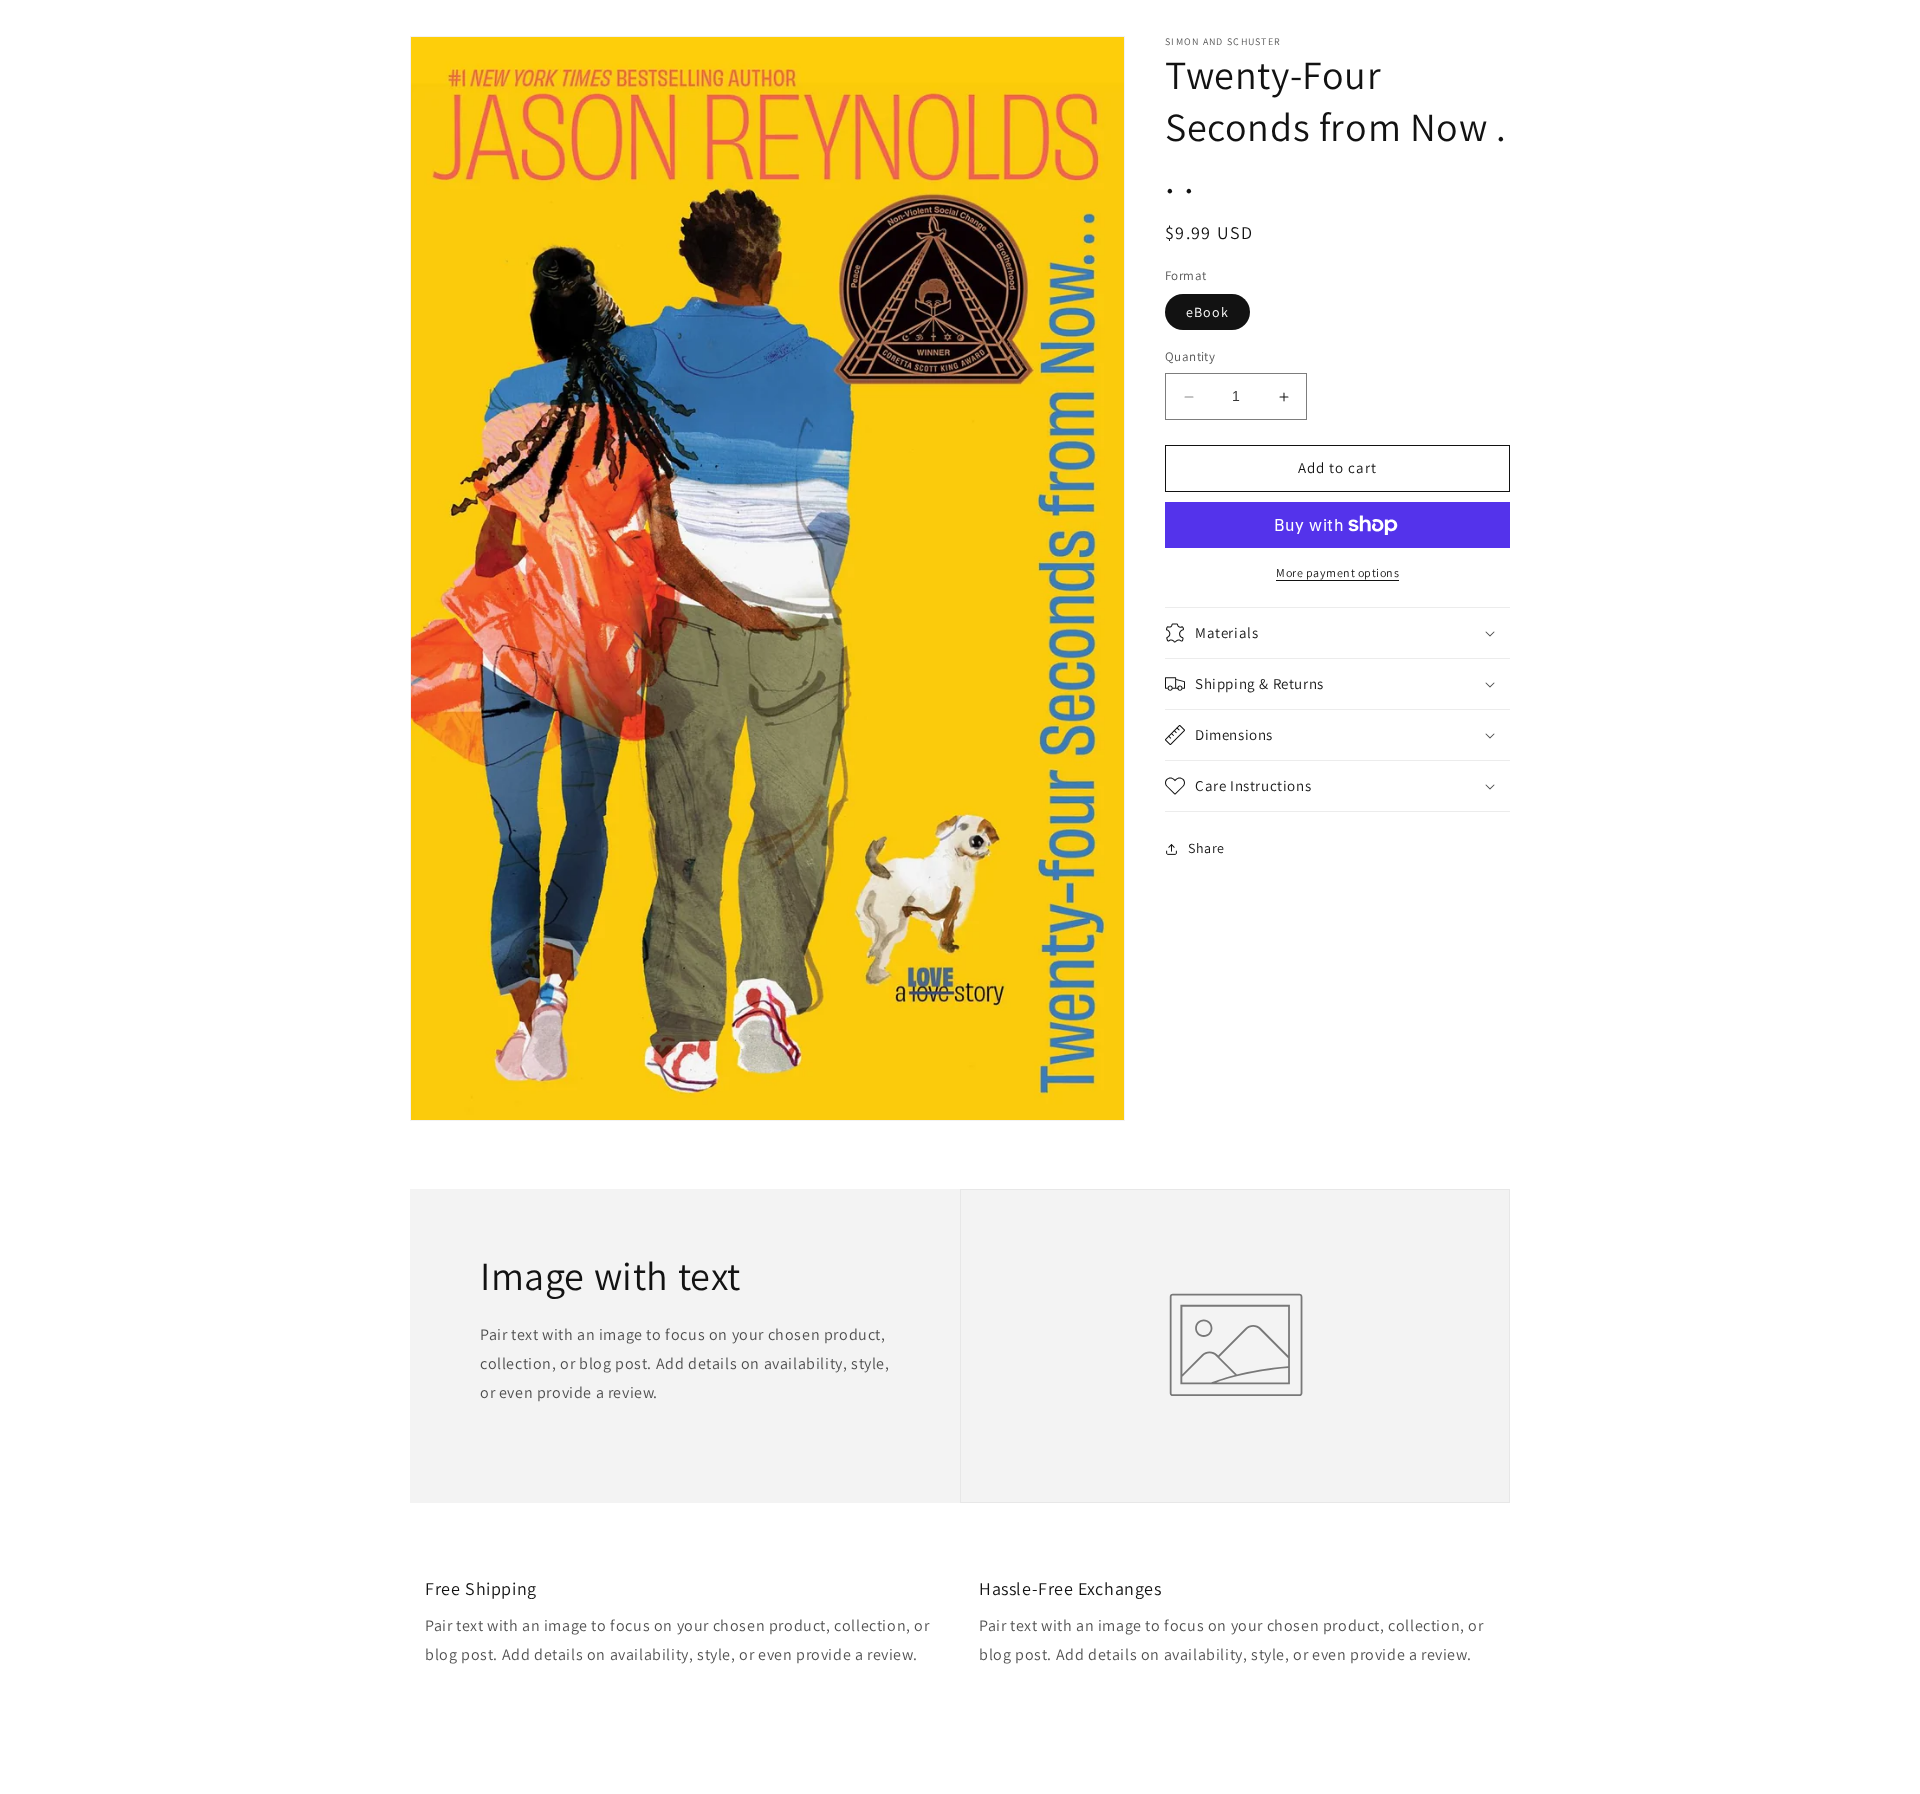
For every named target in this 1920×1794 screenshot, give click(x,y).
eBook (1207, 313)
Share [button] (1206, 848)
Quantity (1190, 357)
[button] (1337, 633)
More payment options (1337, 572)
